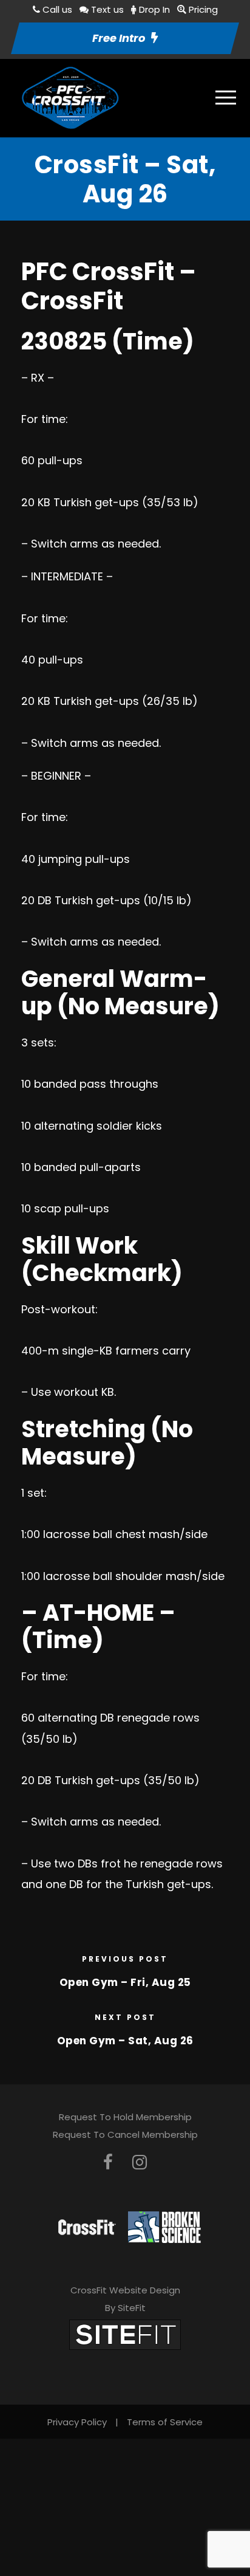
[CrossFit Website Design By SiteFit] (125, 2334)
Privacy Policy (77, 2422)
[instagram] (140, 2162)
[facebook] (108, 2162)
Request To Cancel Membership (125, 2135)
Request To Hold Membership (125, 2117)
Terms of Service (165, 2422)
